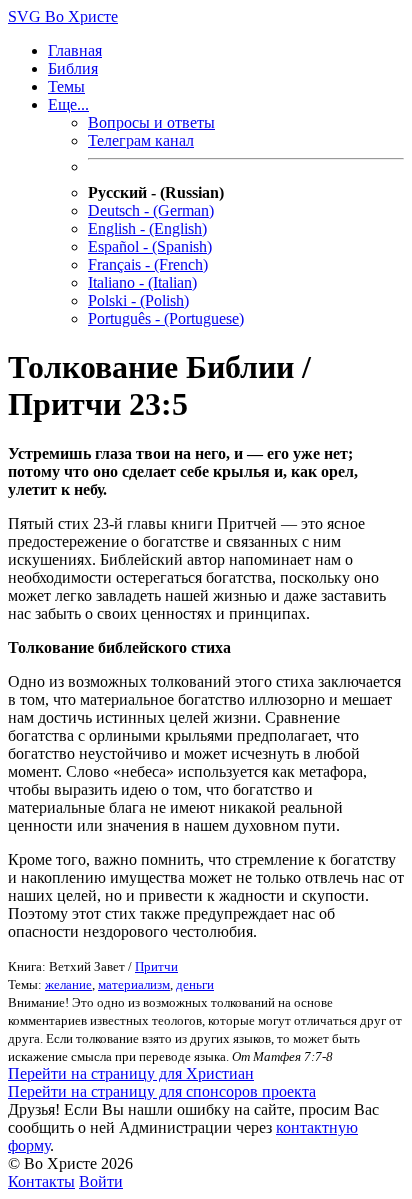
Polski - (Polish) (138, 300)
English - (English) (147, 228)
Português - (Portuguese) (166, 318)
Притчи (156, 966)
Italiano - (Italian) (142, 282)
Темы (66, 86)
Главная (75, 50)
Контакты (41, 1181)
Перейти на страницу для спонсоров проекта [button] (162, 1091)
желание (68, 984)
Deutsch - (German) (151, 210)
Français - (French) (148, 264)
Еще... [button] (68, 104)
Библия (73, 68)
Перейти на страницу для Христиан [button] (131, 1073)
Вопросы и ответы (151, 122)
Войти (101, 1181)
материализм (134, 984)
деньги (195, 984)
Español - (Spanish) (150, 246)
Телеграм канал (141, 140)
